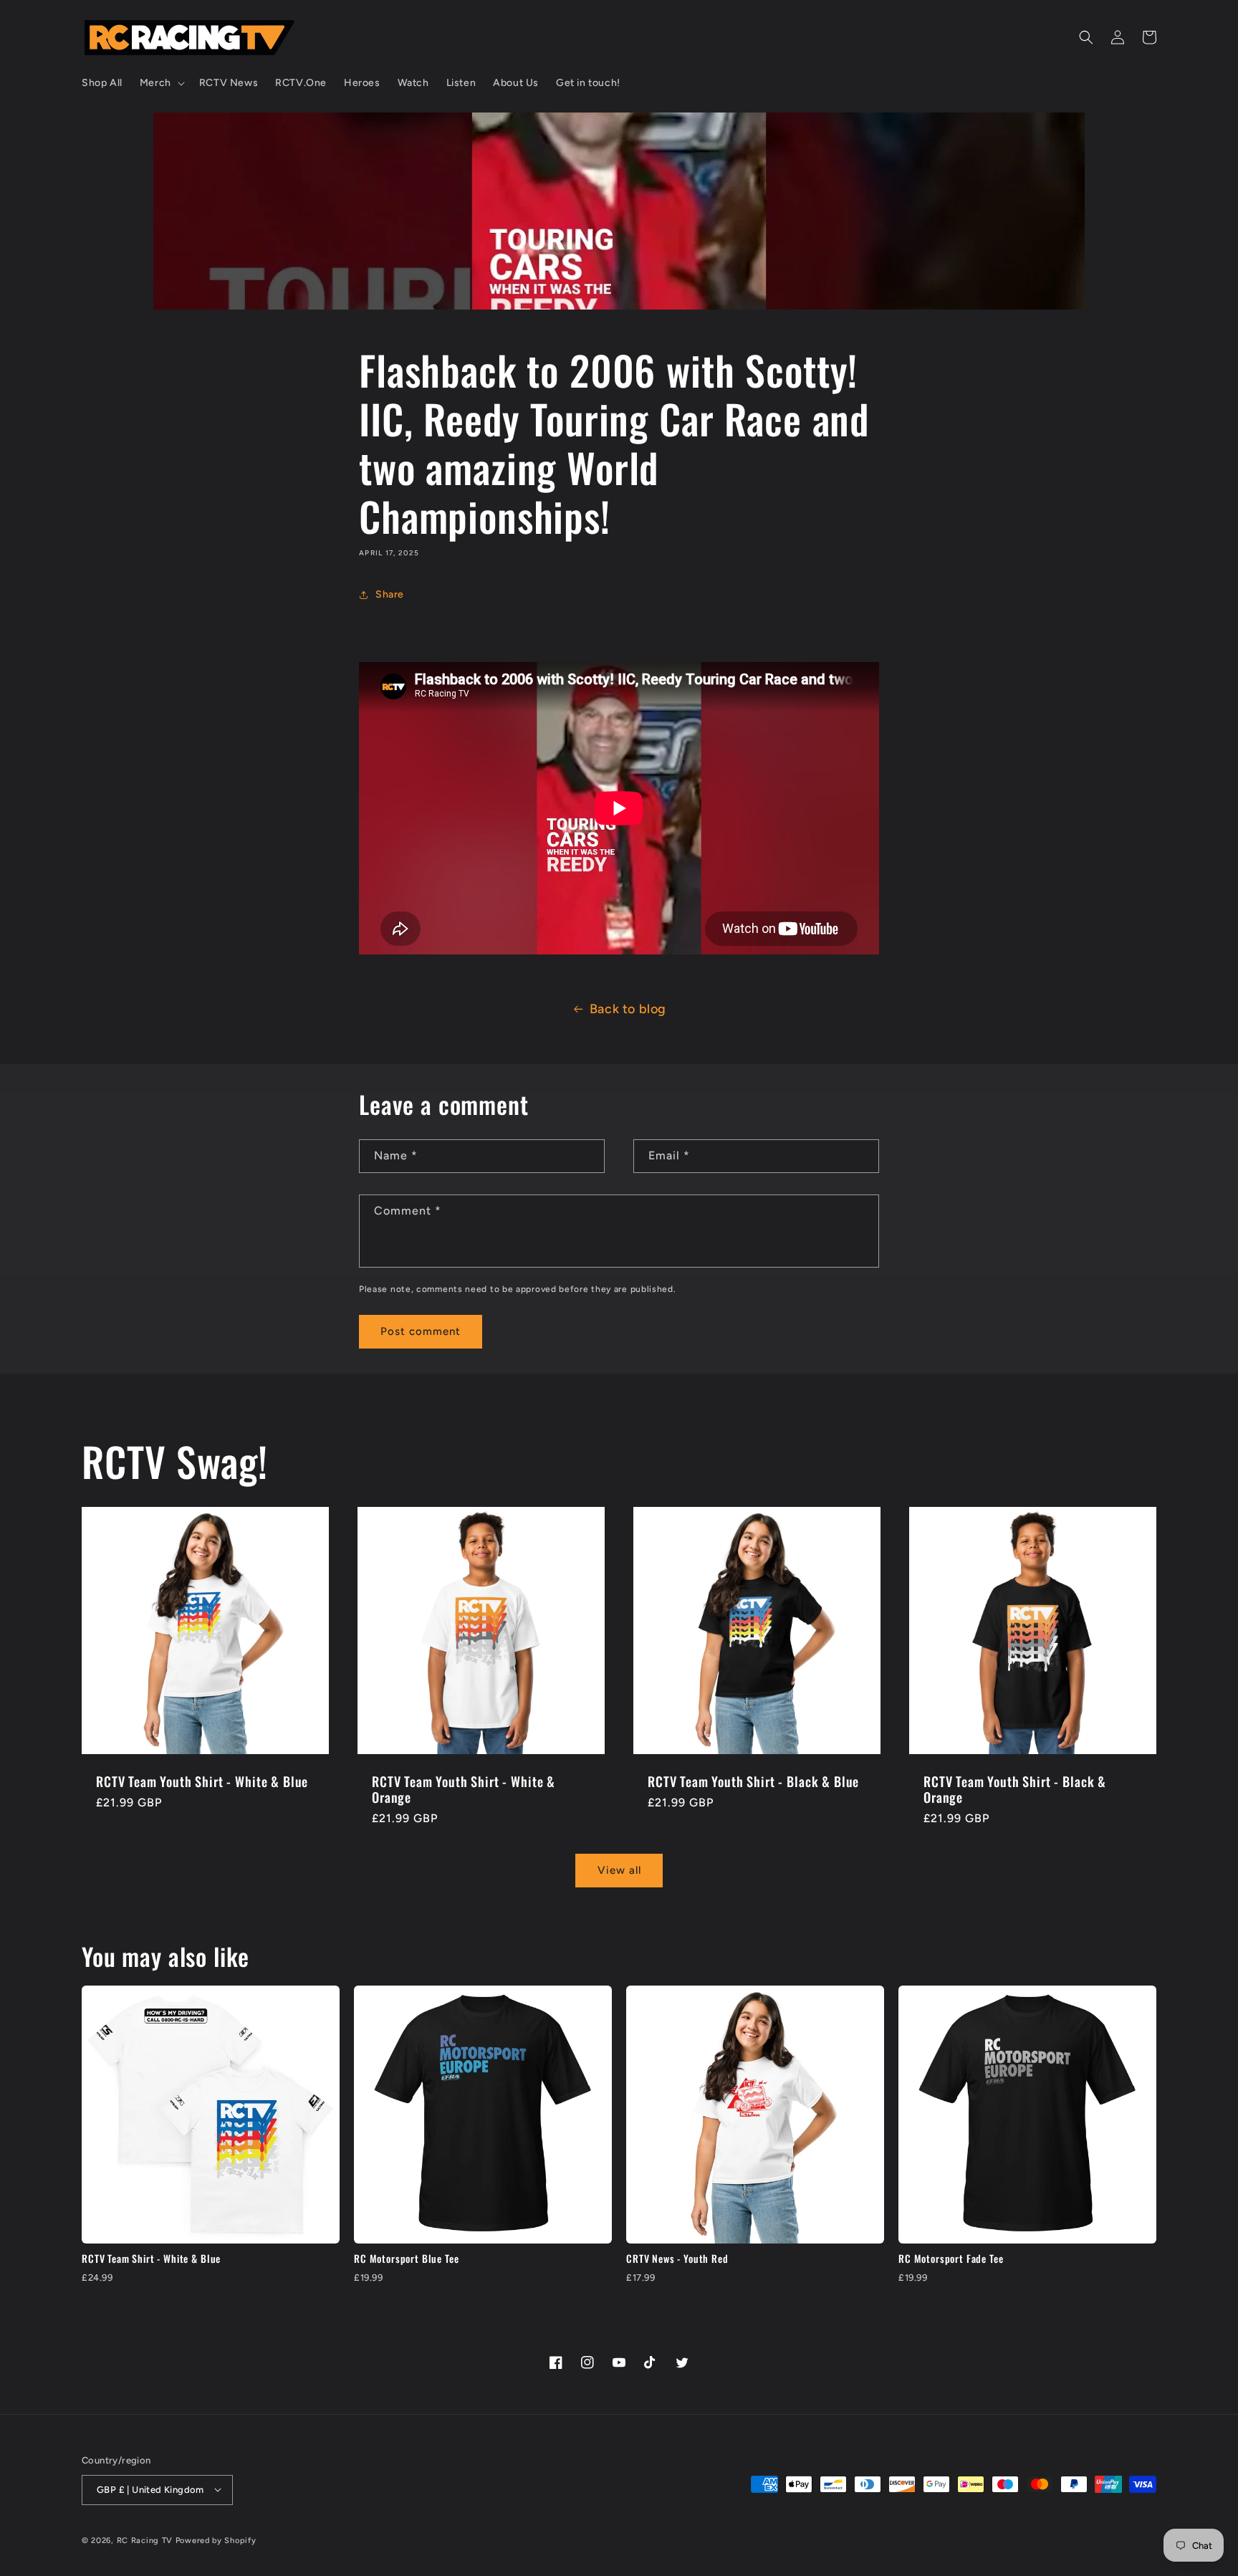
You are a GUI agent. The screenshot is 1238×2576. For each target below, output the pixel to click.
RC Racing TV (146, 2540)
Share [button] (390, 594)
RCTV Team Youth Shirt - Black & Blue (753, 1781)
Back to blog (628, 1009)
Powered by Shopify (216, 2540)
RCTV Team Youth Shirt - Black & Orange (1015, 1789)
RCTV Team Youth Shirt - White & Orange (464, 1789)
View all (619, 1871)
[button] (161, 83)
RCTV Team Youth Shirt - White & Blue (202, 1781)
